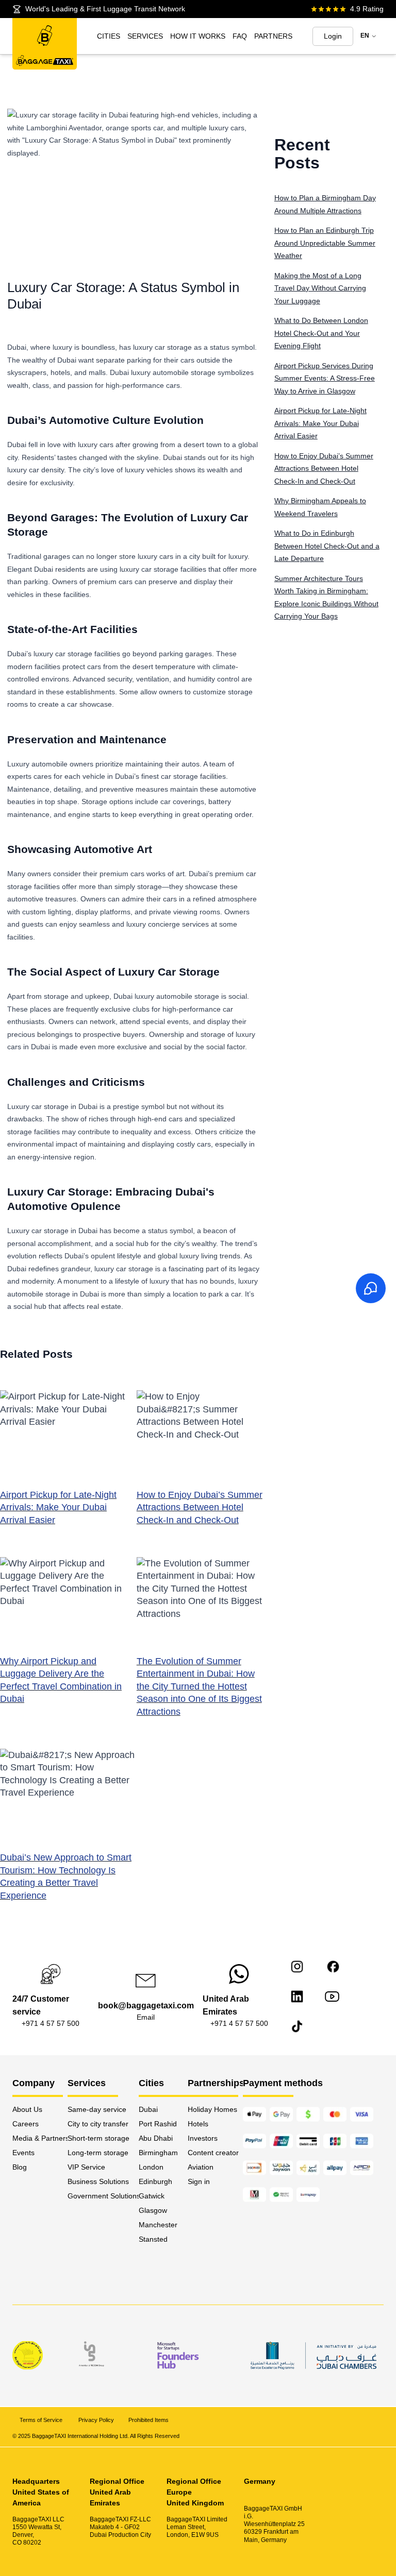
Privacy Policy (96, 2420)
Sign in (199, 2181)
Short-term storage (98, 2138)
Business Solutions (98, 2181)
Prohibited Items (148, 2420)
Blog (20, 2167)
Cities (109, 36)
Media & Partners (40, 2138)
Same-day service (97, 2109)
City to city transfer (98, 2124)
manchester (158, 2225)
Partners (273, 36)
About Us (27, 2109)
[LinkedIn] (297, 1997)
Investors (203, 2138)
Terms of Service (42, 2420)
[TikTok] (297, 2026)
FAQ (240, 36)
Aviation (201, 2167)
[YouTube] (332, 1997)
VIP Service (86, 2167)
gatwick (152, 2196)
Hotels (198, 2124)
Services (145, 36)
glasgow (153, 2210)
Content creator (213, 2153)
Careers (26, 2124)
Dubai (148, 2109)
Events (23, 2153)
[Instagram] (297, 1967)
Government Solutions (103, 2196)
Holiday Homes (212, 2109)
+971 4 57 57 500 (51, 2023)
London (151, 2167)
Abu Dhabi (156, 2138)
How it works (198, 36)
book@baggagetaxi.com (146, 2006)
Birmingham (158, 2153)
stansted (153, 2239)
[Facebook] (333, 1967)
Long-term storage (98, 2153)
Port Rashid (158, 2124)
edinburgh (155, 2181)
